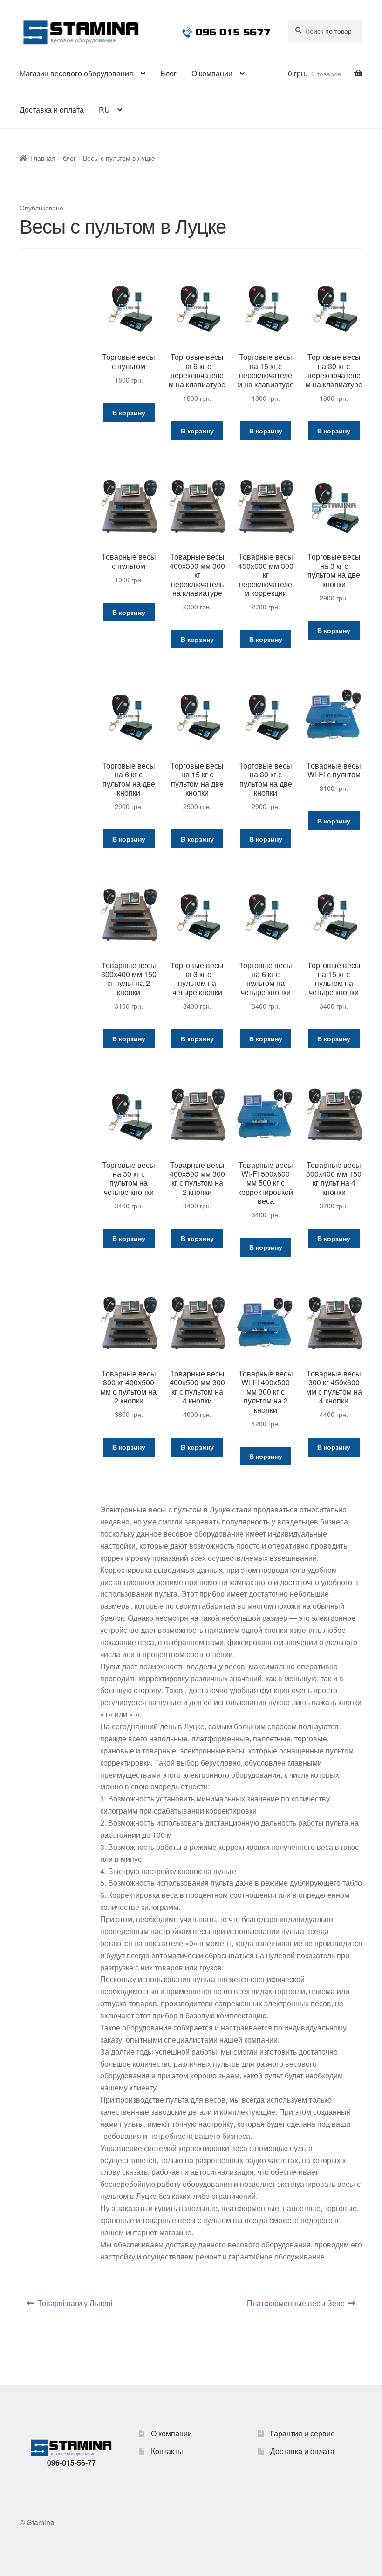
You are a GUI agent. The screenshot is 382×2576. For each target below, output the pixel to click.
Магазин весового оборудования (76, 73)
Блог (168, 73)
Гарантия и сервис (302, 2433)
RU (104, 110)
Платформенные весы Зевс (295, 2303)
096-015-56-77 (72, 2463)
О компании (212, 73)
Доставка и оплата (52, 110)
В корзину (129, 412)
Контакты (167, 2451)
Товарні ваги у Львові (75, 2303)
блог (69, 158)
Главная (43, 158)
